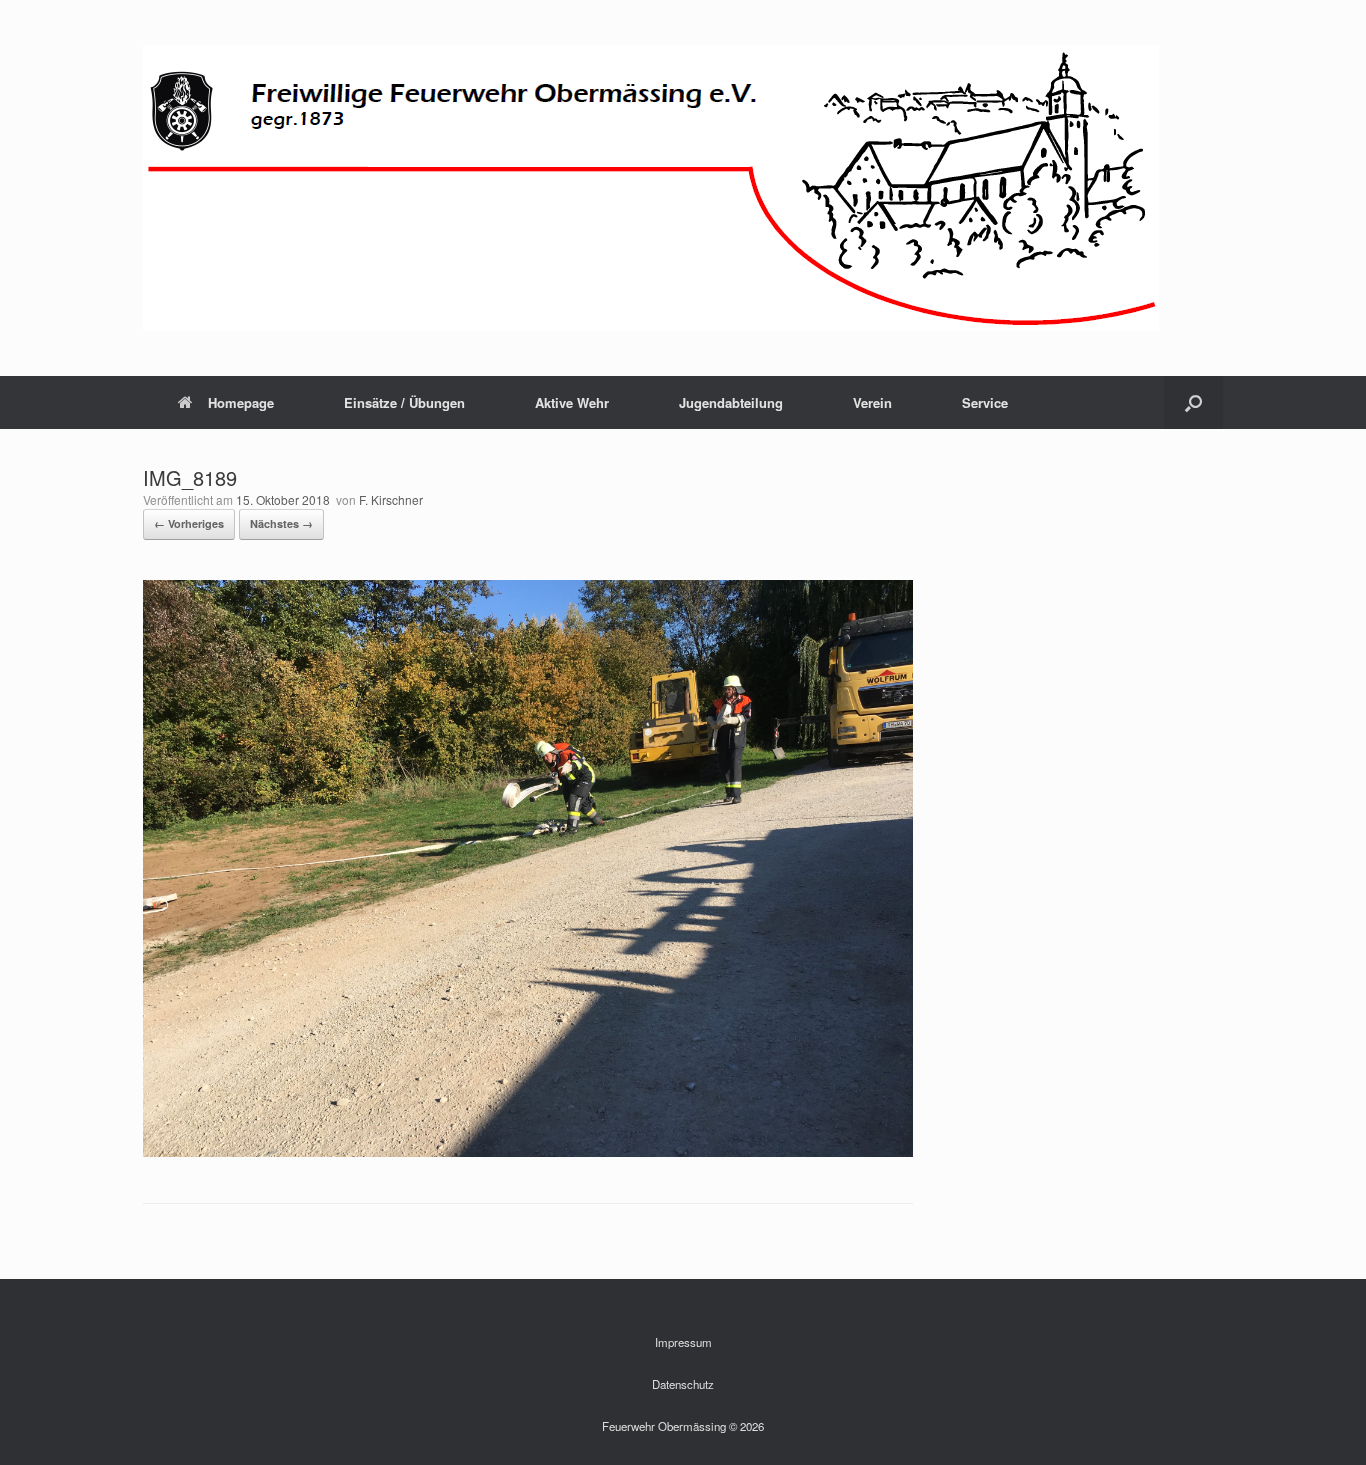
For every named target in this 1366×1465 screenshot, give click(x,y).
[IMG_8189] (528, 1151)
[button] (1193, 402)
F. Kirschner (391, 499)
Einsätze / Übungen (404, 402)
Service (985, 402)
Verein (872, 402)
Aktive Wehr (572, 402)
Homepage (241, 402)
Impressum (683, 1342)
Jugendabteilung (731, 402)
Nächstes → (281, 523)
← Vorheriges (189, 523)
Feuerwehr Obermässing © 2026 (683, 1426)
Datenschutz (683, 1384)
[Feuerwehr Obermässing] (651, 188)
